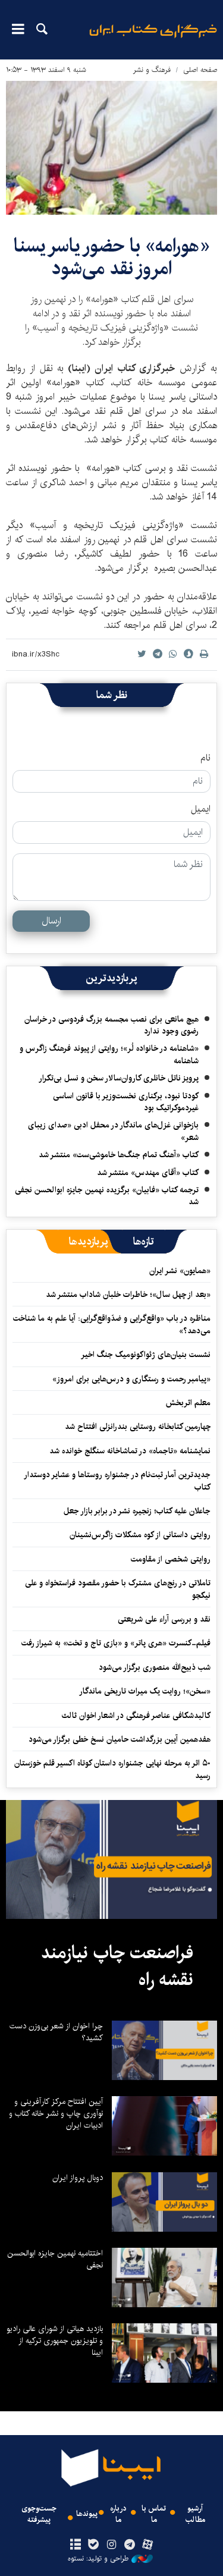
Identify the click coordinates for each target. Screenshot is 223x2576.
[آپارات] (147, 2545)
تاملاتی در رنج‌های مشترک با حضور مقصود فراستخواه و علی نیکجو (118, 1589)
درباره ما (118, 2514)
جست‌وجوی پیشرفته (39, 2514)
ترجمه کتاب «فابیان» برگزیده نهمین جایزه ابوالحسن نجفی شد (107, 1196)
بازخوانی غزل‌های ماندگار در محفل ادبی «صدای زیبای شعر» (113, 1131)
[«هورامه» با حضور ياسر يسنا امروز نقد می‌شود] (111, 148)
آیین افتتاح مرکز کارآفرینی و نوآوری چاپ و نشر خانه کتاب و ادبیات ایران (56, 2113)
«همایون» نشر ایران (180, 1271)
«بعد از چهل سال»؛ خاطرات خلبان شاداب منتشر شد (128, 1295)
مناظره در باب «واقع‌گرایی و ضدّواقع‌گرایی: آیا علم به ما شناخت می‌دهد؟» (112, 1324)
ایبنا (153, 39)
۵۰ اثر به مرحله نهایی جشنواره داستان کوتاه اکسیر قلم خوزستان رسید (112, 1769)
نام (205, 758)
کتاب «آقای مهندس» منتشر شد (148, 1173)
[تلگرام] (129, 2545)
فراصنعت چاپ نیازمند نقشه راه (117, 1966)
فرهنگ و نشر (152, 70)
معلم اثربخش (188, 1403)
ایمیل (201, 809)
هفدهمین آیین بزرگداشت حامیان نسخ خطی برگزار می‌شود (120, 1739)
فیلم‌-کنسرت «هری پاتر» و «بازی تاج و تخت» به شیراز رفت (116, 1643)
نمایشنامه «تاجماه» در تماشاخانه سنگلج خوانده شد (130, 1451)
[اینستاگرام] (111, 2545)
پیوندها (87, 2514)
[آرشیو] (76, 2545)
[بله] (94, 2545)
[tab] (144, 1242)
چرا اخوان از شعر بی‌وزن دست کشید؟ (56, 2032)
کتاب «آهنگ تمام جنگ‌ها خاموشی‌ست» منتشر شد (119, 1155)
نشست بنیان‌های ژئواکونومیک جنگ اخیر (146, 1355)
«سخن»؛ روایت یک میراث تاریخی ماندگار (145, 1691)
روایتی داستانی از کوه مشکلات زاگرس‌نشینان (140, 1535)
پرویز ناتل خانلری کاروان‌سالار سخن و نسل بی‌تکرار (119, 1078)
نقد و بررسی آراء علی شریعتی (164, 1619)
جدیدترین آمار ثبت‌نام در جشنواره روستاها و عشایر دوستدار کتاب (118, 1481)
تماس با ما (154, 2514)
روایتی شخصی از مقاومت (171, 1559)
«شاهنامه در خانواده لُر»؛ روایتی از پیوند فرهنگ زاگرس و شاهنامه (109, 1054)
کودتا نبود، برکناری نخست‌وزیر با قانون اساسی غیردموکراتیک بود (126, 1102)
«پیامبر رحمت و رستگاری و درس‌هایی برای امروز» (130, 1379)
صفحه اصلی (200, 70)
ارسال (51, 921)
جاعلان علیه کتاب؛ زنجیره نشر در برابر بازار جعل (137, 1511)
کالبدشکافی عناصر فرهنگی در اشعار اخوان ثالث (136, 1716)
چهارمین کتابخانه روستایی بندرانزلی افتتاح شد (138, 1427)
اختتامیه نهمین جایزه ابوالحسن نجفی (55, 2259)
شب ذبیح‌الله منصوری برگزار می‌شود (155, 1667)
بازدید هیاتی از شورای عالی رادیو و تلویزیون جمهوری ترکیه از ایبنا (55, 2341)
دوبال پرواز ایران (78, 2178)
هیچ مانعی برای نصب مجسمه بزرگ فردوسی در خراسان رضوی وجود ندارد (111, 1025)
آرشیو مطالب (195, 2514)
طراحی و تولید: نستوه (98, 2559)
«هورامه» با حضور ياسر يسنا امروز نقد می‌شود (112, 257)
